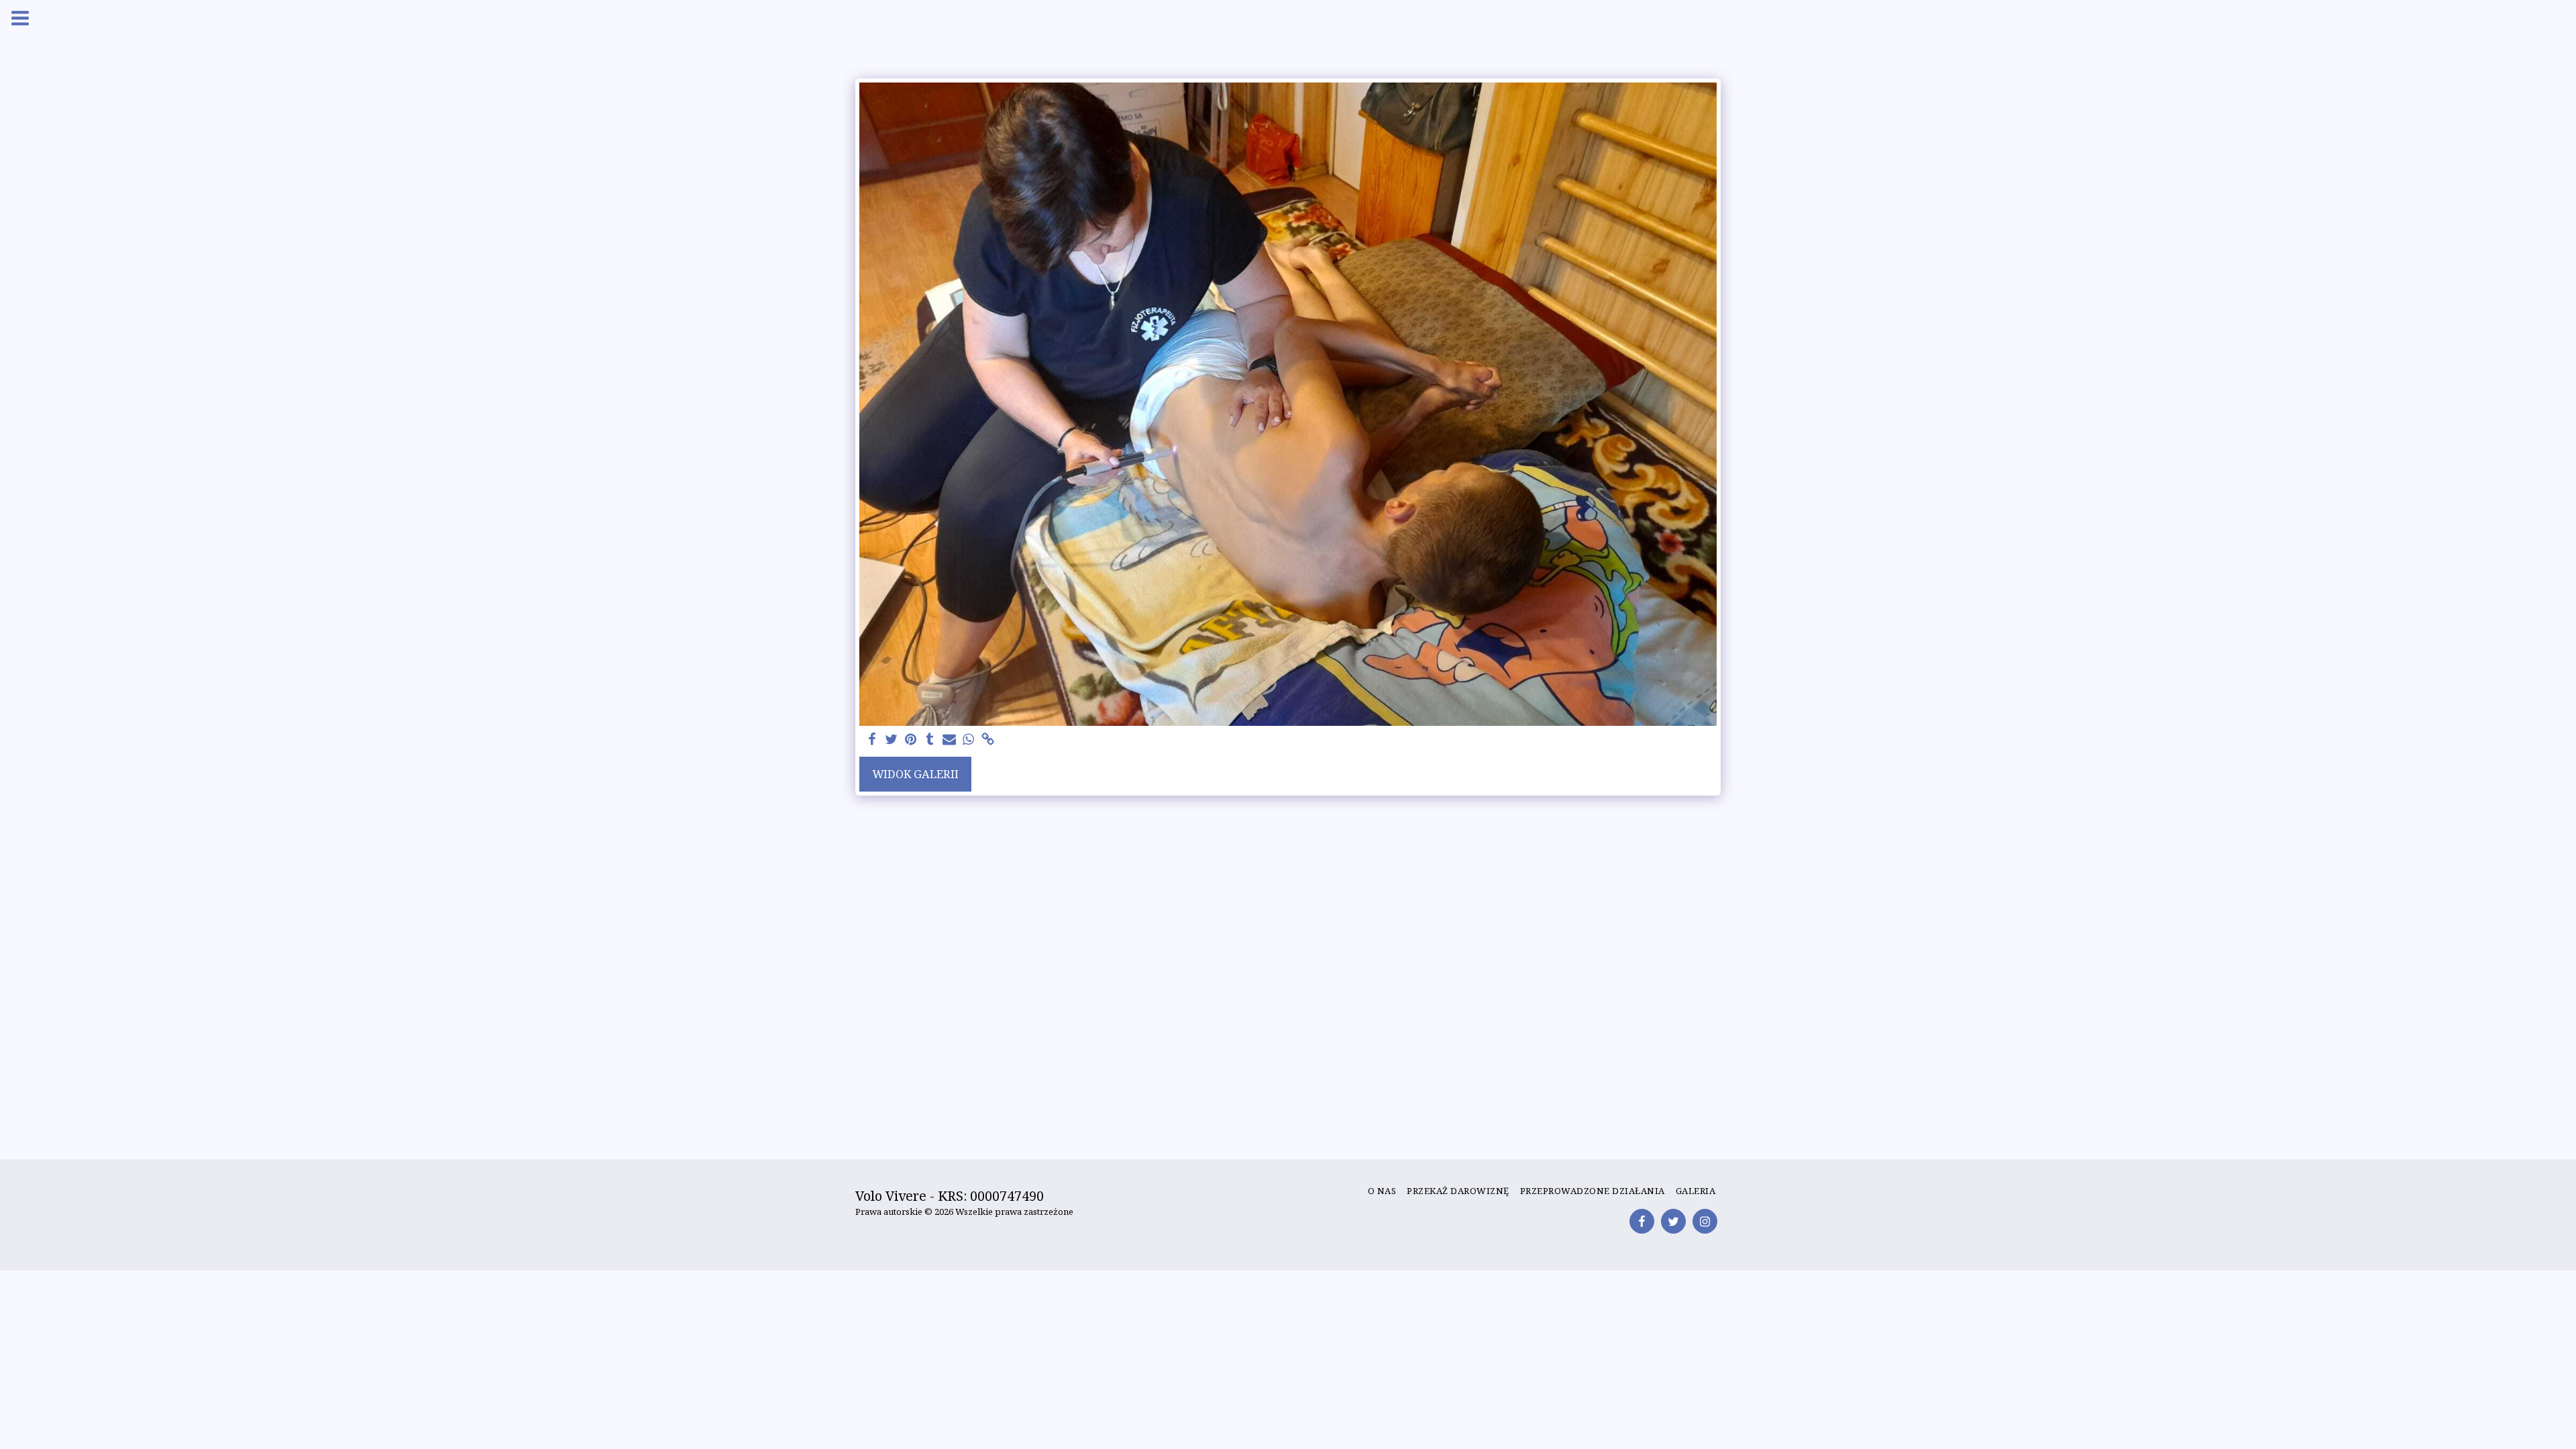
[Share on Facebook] (872, 740)
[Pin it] (911, 740)
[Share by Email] (950, 740)
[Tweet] (891, 740)
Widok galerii (915, 774)
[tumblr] (930, 740)
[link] (988, 740)
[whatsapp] (969, 740)
